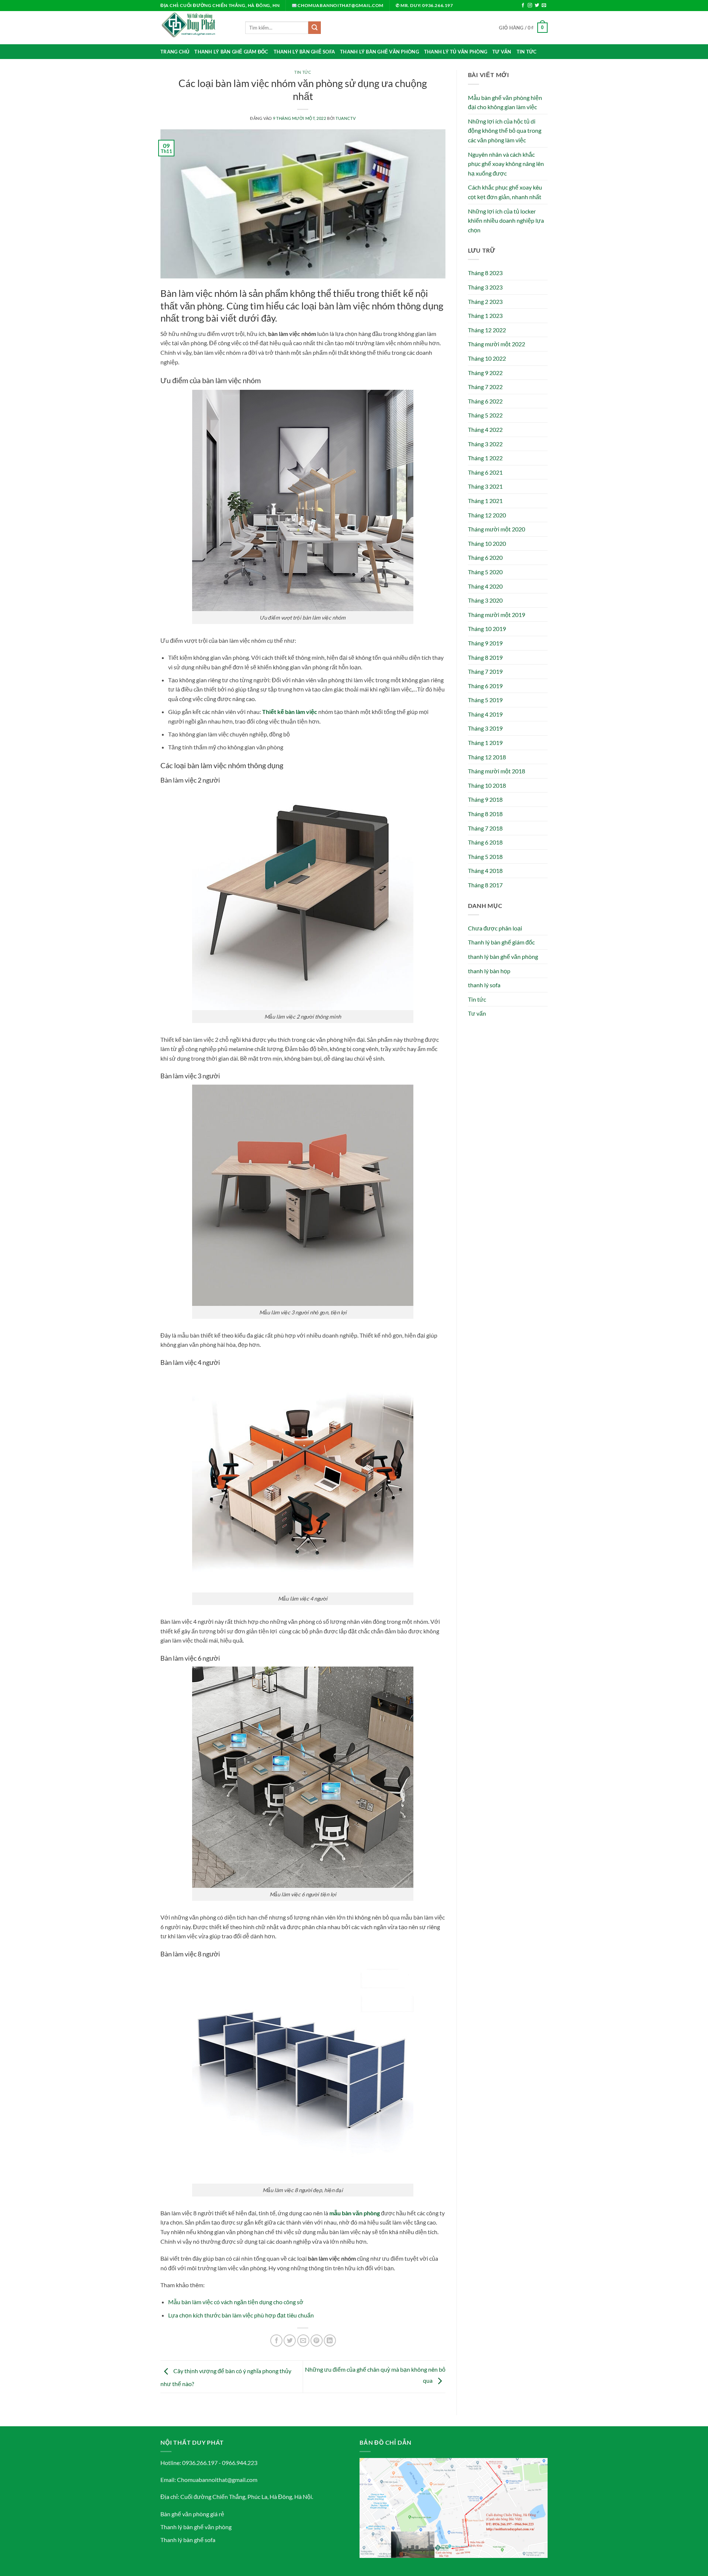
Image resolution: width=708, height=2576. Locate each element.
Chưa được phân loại (495, 928)
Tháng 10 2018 (487, 785)
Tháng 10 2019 (487, 629)
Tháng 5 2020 (485, 572)
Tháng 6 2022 (485, 401)
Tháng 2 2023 (485, 301)
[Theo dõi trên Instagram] (530, 6)
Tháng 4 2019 (485, 714)
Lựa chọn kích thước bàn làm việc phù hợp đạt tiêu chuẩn (241, 2315)
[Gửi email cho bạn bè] (303, 2341)
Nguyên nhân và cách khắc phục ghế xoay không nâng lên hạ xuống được (506, 164)
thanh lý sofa (484, 985)
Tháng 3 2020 (485, 600)
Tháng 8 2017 (485, 885)
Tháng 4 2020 (485, 586)
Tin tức (527, 52)
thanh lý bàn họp (489, 971)
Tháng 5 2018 (485, 857)
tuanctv (346, 118)
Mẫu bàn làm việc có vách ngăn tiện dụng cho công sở (236, 2302)
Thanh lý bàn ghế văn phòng (379, 52)
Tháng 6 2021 (485, 472)
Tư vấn (502, 52)
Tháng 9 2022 (485, 373)
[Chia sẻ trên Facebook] (276, 2341)
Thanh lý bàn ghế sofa (304, 52)
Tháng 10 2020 (487, 543)
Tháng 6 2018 (485, 842)
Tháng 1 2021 (485, 501)
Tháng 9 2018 (485, 799)
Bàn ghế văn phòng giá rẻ (192, 2514)
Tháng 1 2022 (485, 458)
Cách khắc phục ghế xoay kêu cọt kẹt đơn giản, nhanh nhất (505, 192)
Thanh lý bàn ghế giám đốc (231, 52)
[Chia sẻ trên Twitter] (290, 2341)
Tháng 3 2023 (485, 287)
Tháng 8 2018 (485, 814)
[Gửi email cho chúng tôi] (544, 6)
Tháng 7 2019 (485, 671)
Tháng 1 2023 (485, 316)
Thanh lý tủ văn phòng (456, 52)
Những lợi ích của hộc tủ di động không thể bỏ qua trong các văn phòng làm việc (505, 131)
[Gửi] (315, 28)
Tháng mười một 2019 (497, 615)
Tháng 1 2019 (485, 743)
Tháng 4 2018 (485, 871)
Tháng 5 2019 (485, 700)
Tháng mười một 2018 (497, 771)
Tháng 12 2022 (487, 330)
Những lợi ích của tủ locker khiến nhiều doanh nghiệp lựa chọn (506, 221)
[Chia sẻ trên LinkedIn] (330, 2341)
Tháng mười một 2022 (497, 344)
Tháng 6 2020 (485, 557)
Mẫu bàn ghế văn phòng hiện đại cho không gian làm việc (505, 102)
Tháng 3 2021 (485, 486)
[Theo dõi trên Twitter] (537, 6)
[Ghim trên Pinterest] (317, 2341)
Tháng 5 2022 (485, 415)
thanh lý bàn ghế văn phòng (503, 956)
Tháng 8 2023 (485, 273)
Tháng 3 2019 (485, 728)
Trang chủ (175, 52)
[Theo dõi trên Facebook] (523, 6)
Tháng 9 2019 (485, 643)
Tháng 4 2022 (485, 429)
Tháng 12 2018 (487, 757)
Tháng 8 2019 (485, 657)
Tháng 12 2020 (487, 515)
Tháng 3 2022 (485, 444)
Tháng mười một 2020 (497, 529)
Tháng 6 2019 (485, 686)
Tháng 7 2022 (485, 387)
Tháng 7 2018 (485, 828)
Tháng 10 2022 (487, 358)
